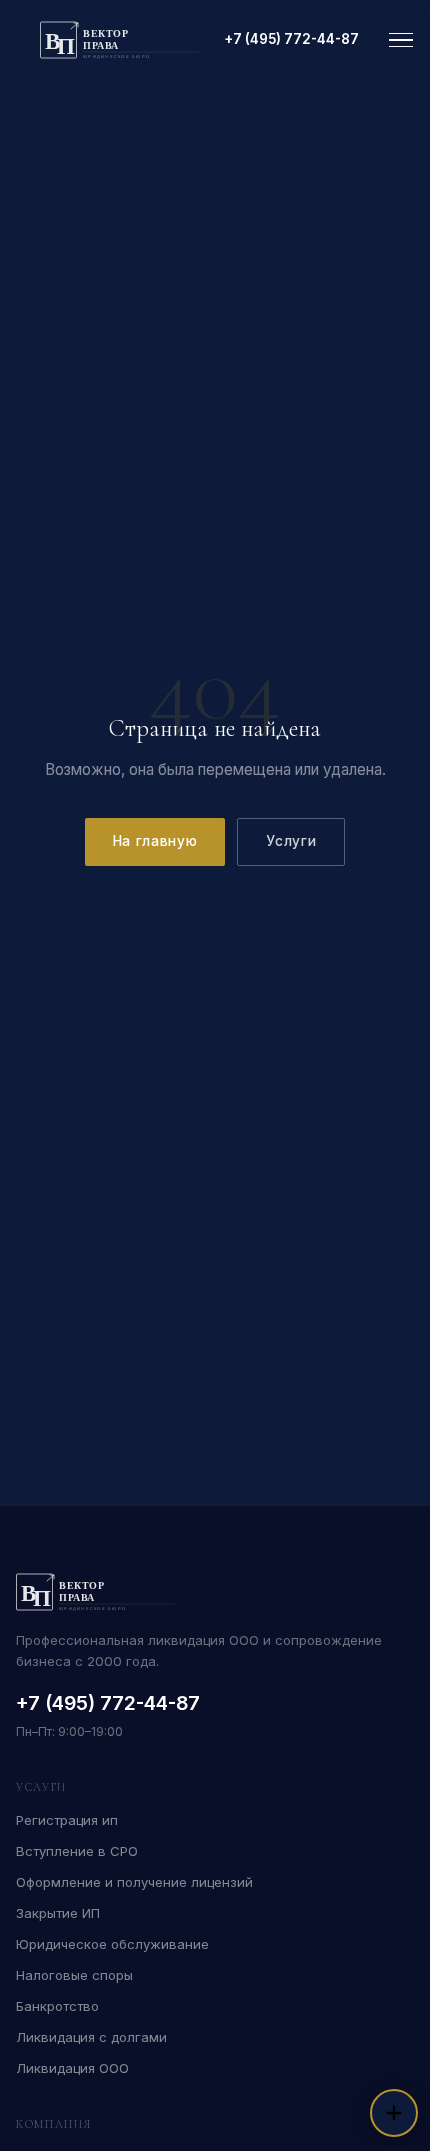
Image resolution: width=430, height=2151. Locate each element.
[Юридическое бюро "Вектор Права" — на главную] (120, 40)
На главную (155, 841)
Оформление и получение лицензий (134, 1882)
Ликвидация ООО (72, 2068)
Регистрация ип (67, 1820)
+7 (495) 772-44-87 (291, 39)
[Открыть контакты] (394, 2113)
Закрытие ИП (58, 1913)
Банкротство (57, 2006)
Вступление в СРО (77, 1851)
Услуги (291, 841)
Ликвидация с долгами (91, 2037)
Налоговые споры (74, 1975)
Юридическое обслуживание (112, 1944)
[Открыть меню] (401, 40)
